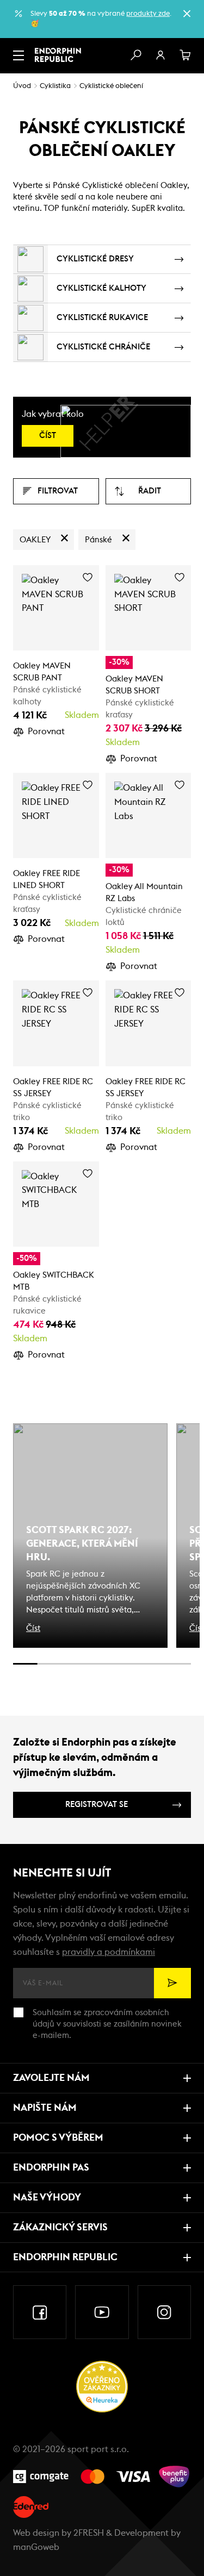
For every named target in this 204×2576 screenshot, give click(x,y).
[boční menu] (18, 55)
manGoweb (36, 2547)
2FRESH (89, 2533)
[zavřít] (187, 14)
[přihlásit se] (160, 55)
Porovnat (46, 731)
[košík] (186, 55)
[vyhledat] (135, 55)
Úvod (22, 86)
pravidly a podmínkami (109, 1952)
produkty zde (148, 14)
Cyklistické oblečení (111, 86)
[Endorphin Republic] (58, 55)
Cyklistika (55, 86)
